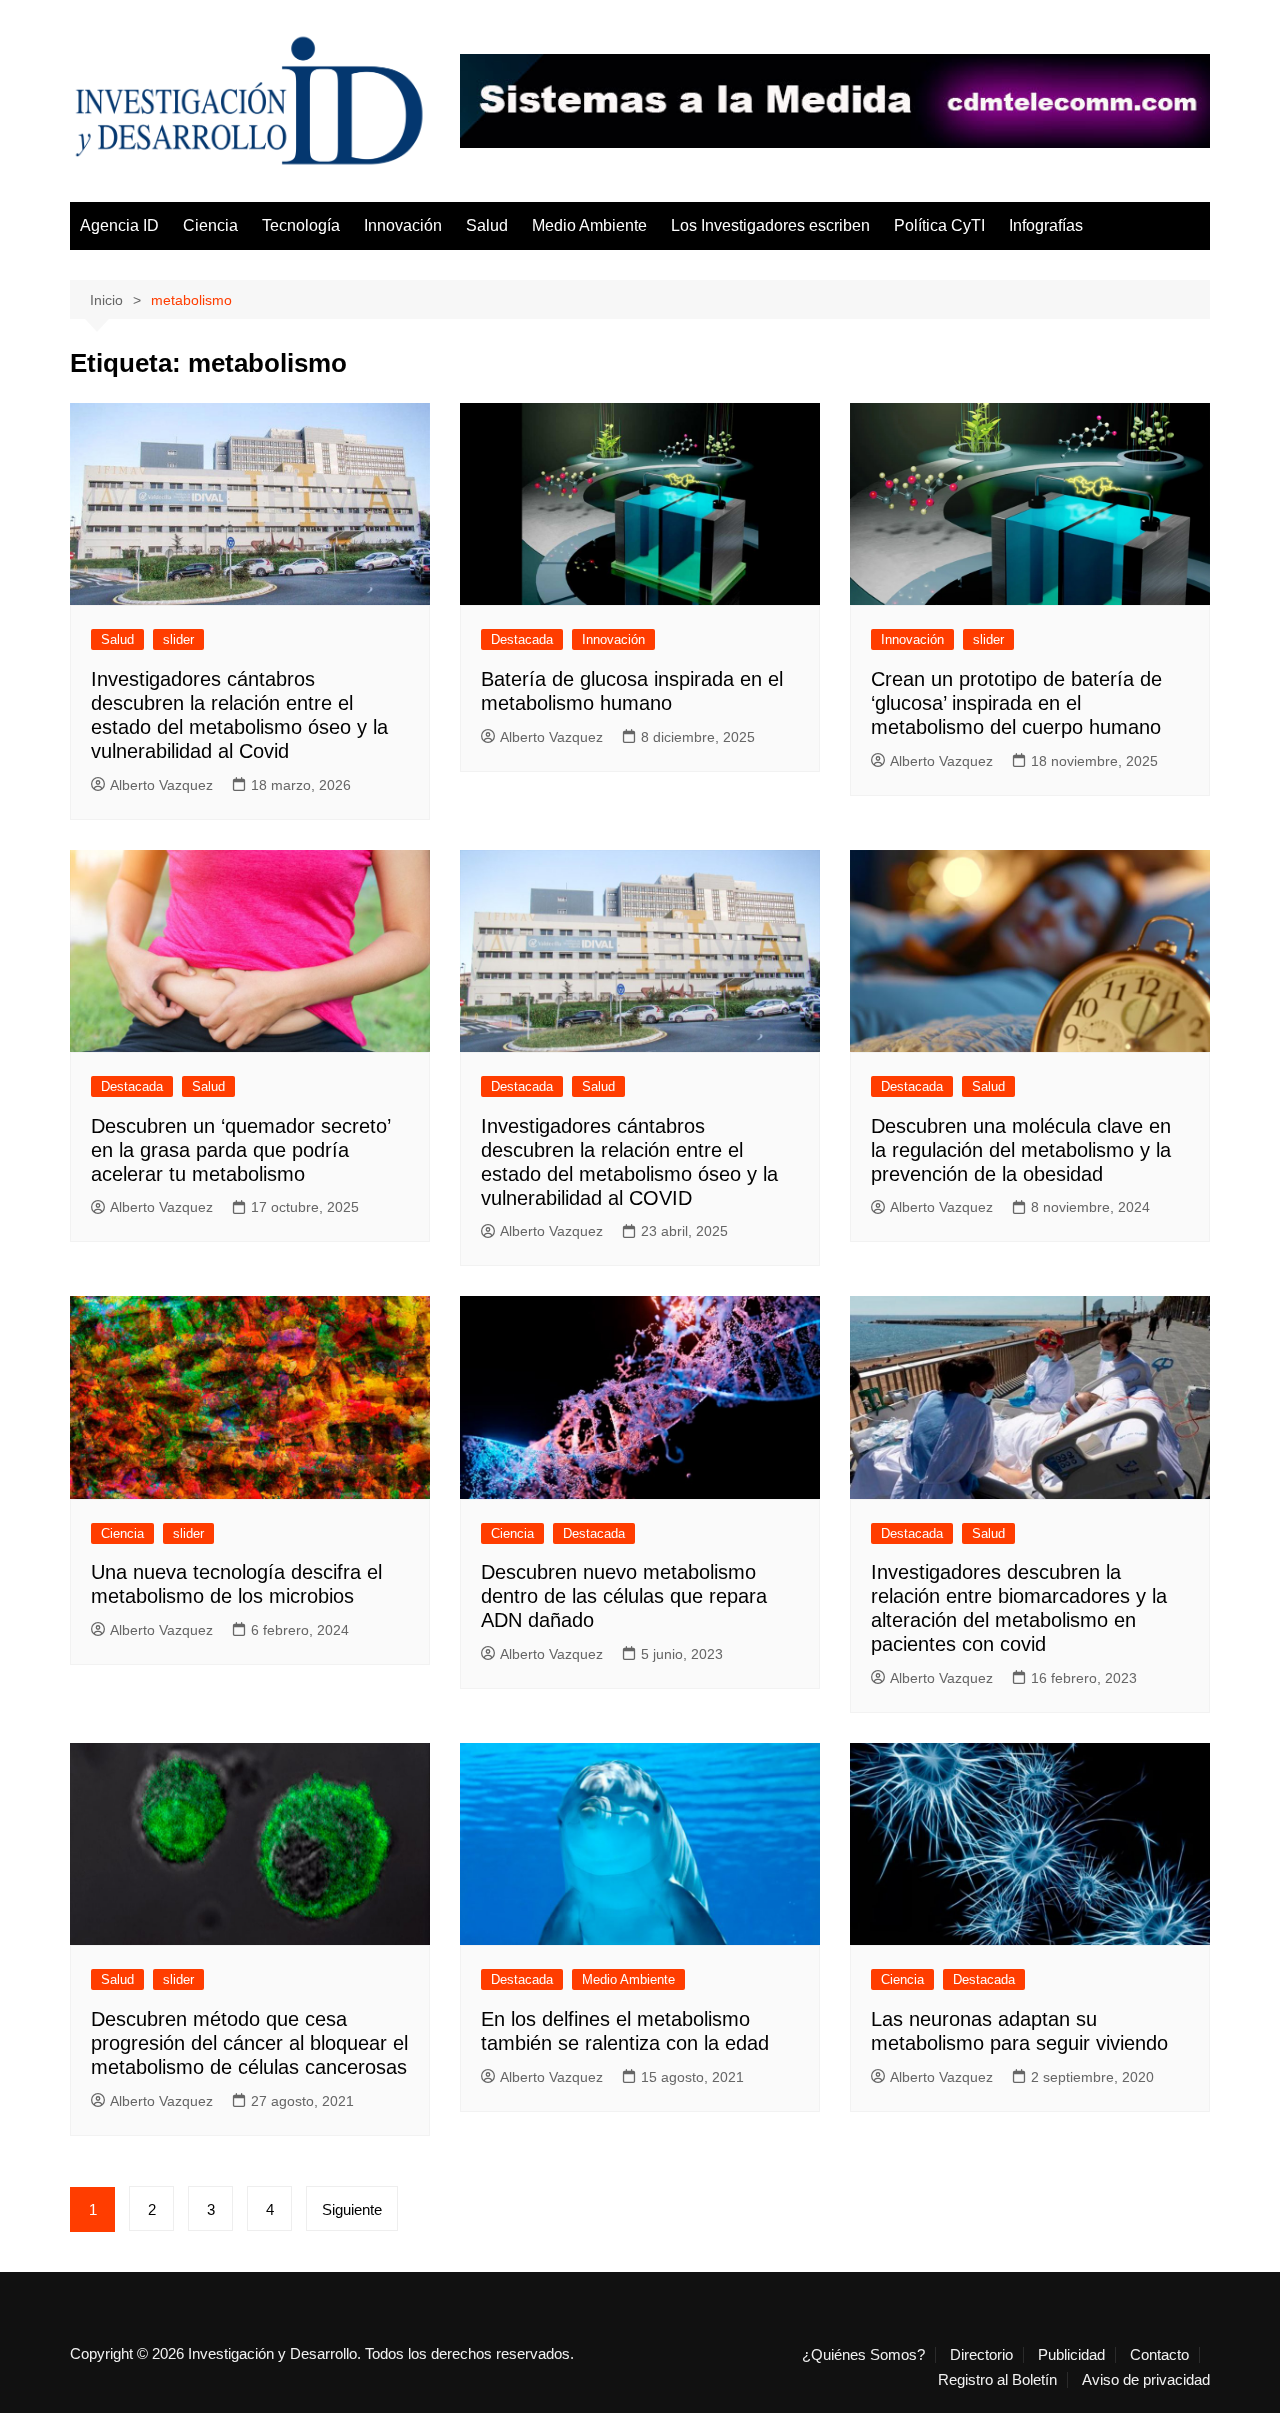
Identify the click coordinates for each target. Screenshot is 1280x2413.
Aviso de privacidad (1146, 2380)
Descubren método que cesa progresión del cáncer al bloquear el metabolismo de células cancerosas (249, 2043)
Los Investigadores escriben (770, 225)
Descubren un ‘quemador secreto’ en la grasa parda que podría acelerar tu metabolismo (240, 1150)
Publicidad (1071, 2355)
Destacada (522, 639)
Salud (487, 225)
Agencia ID (119, 225)
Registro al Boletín (997, 2380)
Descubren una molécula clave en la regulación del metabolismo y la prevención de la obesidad (1021, 1150)
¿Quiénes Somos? (863, 2355)
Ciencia (210, 225)
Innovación (403, 225)
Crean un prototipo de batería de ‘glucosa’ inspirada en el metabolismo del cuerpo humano (1016, 703)
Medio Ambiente (589, 225)
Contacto (1159, 2355)
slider (178, 639)
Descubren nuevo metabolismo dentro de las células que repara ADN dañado (624, 1596)
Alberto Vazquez (161, 785)
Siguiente (352, 2209)
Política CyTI (939, 225)
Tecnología (301, 225)
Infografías (1046, 225)
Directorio (981, 2355)
